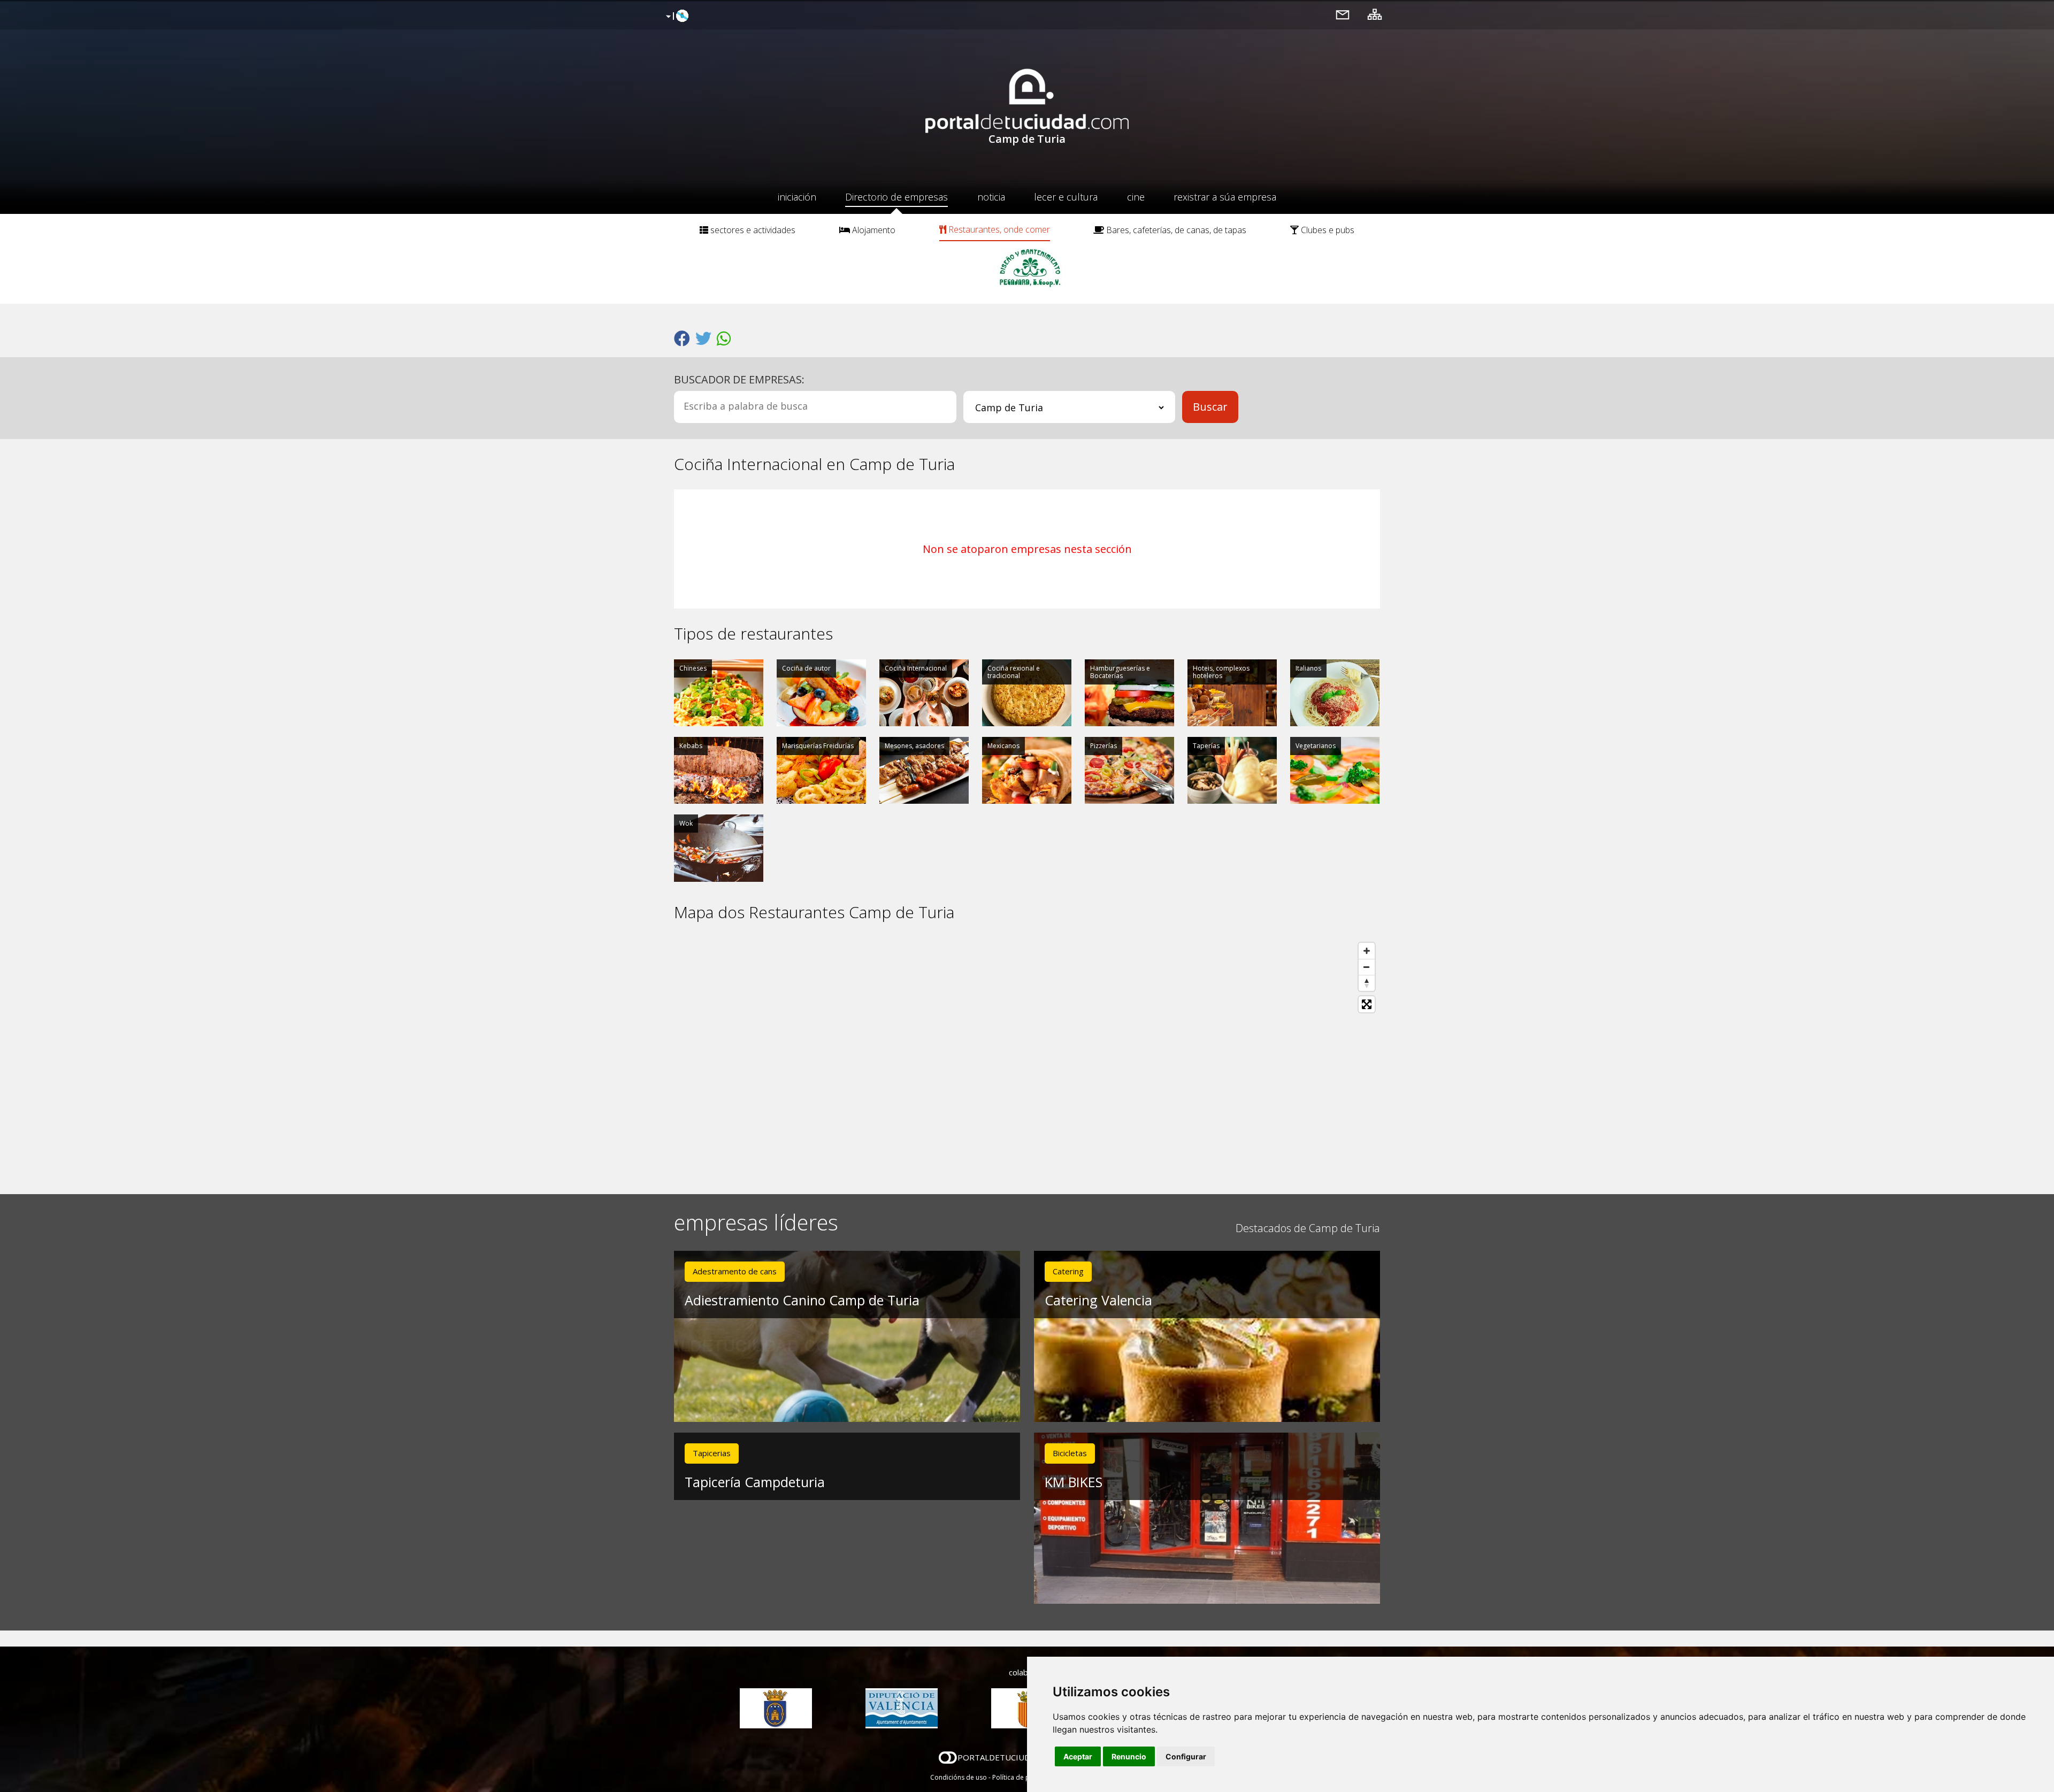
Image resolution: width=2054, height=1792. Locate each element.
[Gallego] (676, 17)
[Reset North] (1367, 983)
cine (1136, 197)
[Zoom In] (1367, 951)
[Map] (1027, 1058)
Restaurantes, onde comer (998, 229)
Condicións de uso (959, 1777)
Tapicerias (712, 1453)
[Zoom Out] (1367, 967)
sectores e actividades (752, 230)
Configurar (1186, 1756)
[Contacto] (1343, 14)
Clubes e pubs (1327, 230)
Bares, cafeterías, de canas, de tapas (1175, 230)
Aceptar (1078, 1756)
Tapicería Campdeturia (755, 1482)
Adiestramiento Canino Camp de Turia (802, 1300)
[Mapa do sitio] (1375, 14)
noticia (991, 197)
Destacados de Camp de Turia (1308, 1228)
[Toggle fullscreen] (1367, 1004)
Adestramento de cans (735, 1271)
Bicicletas (1070, 1453)
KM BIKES (1074, 1482)
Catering (1068, 1271)
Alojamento (873, 230)
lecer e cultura (1066, 197)
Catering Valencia (1098, 1300)
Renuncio (1129, 1756)
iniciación (797, 197)
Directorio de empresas (896, 197)
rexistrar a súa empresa (1225, 197)
